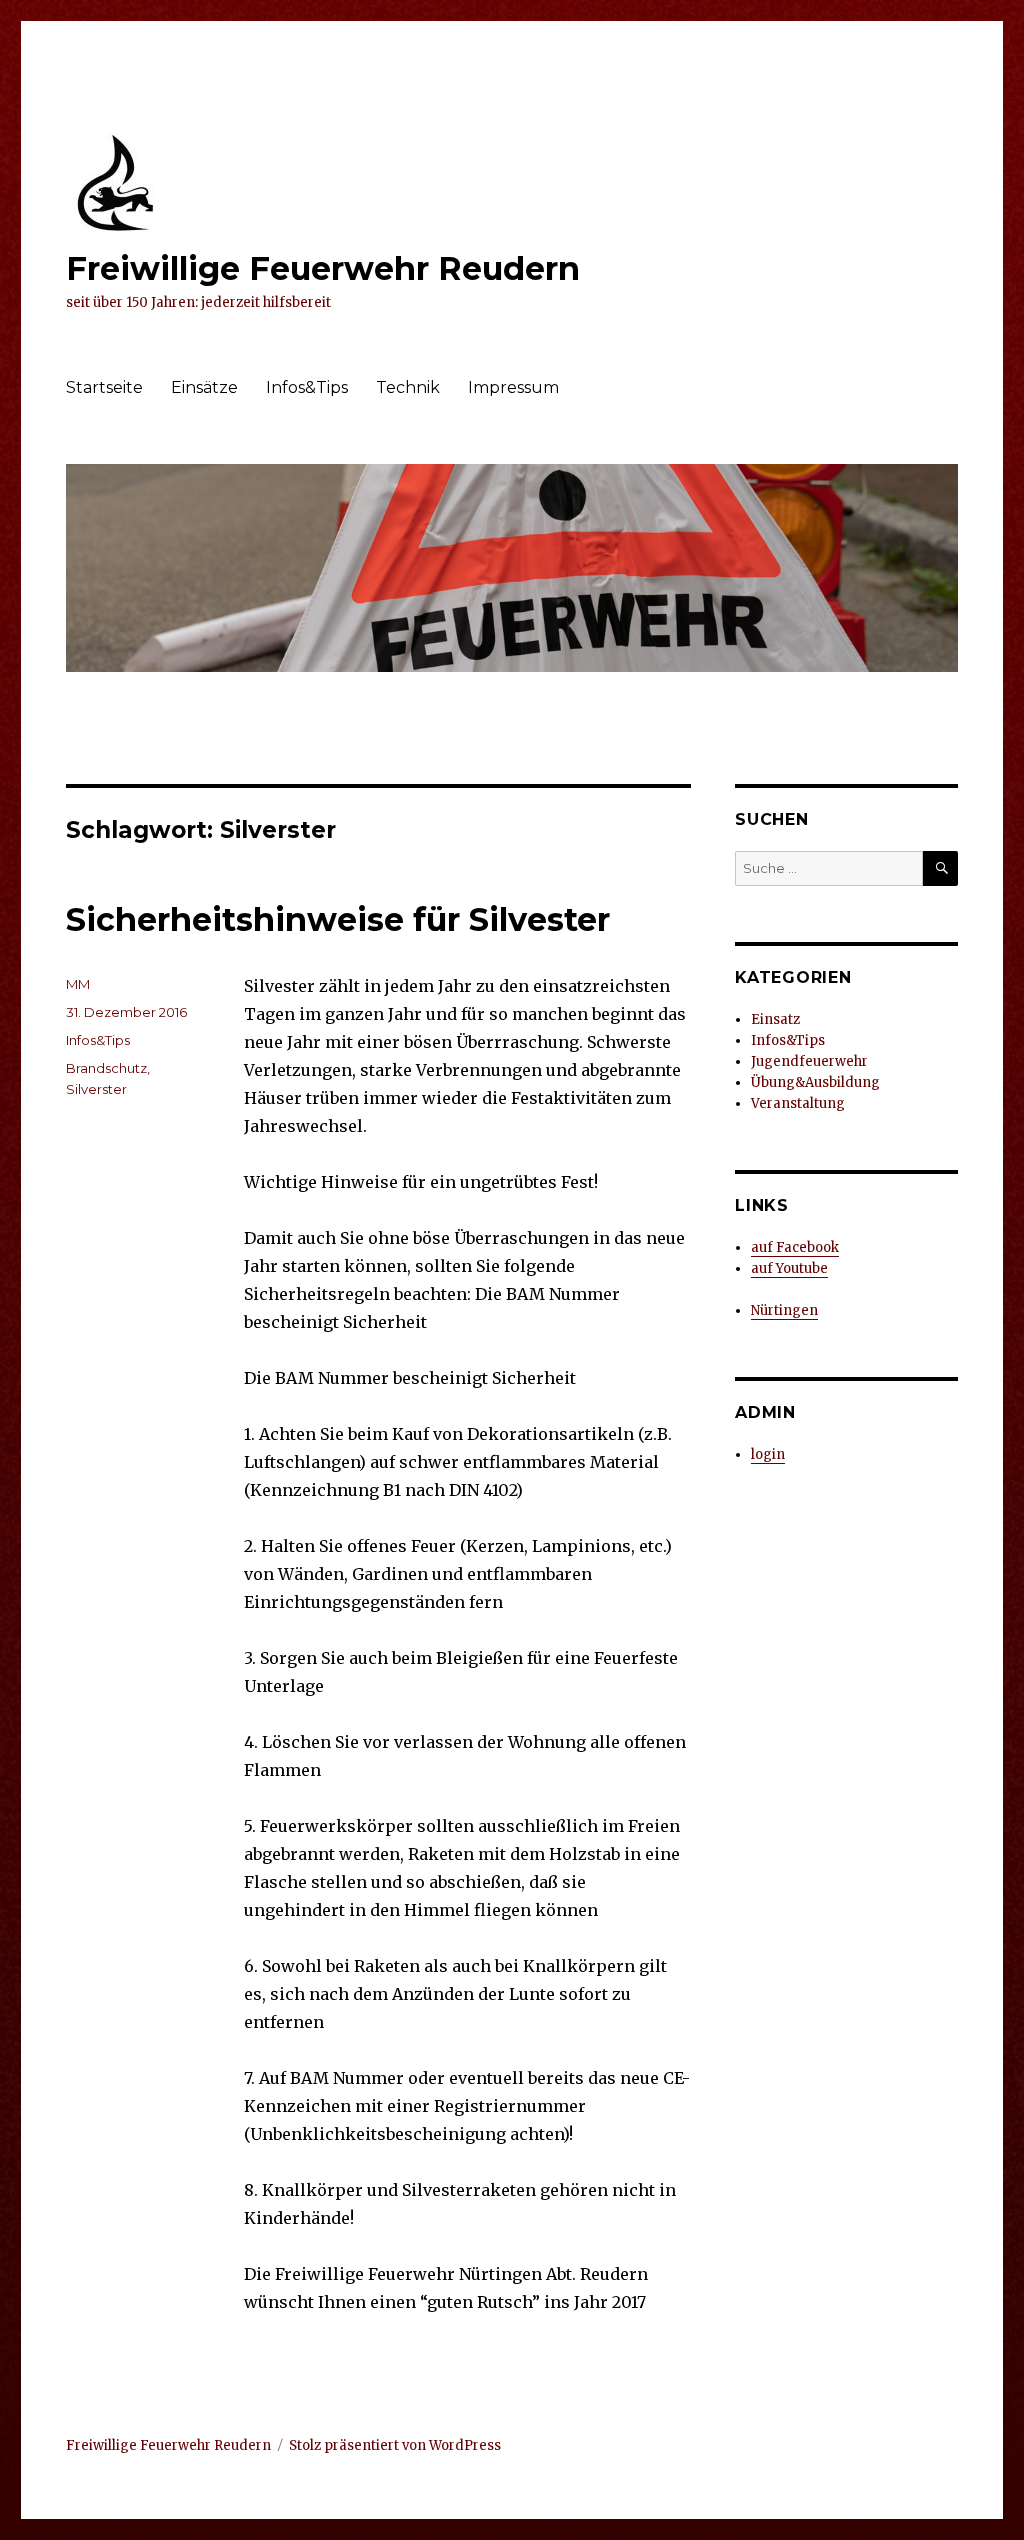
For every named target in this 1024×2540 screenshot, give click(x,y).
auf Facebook (795, 1247)
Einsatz (775, 1019)
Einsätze (204, 387)
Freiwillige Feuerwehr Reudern (323, 268)
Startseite (104, 387)
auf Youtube (789, 1268)
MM (78, 984)
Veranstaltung (798, 1103)
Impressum (513, 387)
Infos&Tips (307, 387)
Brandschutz (106, 1068)
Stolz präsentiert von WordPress (395, 2445)
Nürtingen (784, 1310)
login (768, 1454)
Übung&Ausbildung (815, 1082)
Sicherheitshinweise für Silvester (338, 919)
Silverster (96, 1089)
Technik (408, 387)
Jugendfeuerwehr (809, 1061)
